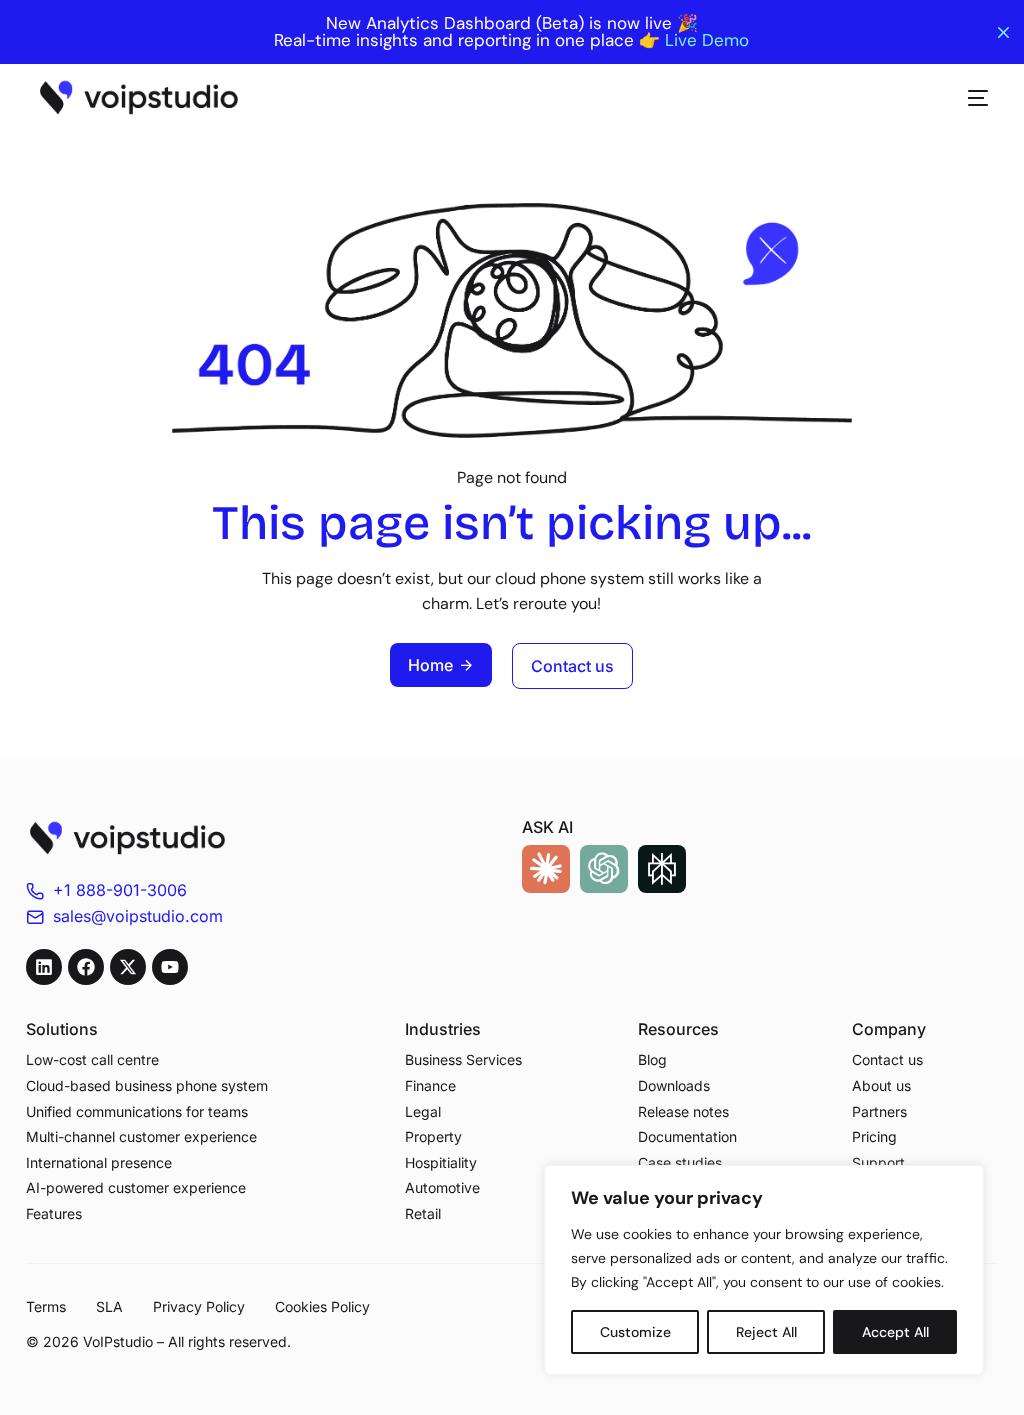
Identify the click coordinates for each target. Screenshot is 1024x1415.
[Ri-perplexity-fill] (662, 869)
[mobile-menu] (968, 98)
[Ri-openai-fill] (604, 869)
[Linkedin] (44, 967)
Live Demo (707, 40)
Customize (635, 1332)
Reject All (766, 1332)
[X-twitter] (128, 967)
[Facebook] (86, 967)
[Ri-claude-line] (546, 869)
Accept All (895, 1332)
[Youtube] (170, 967)
